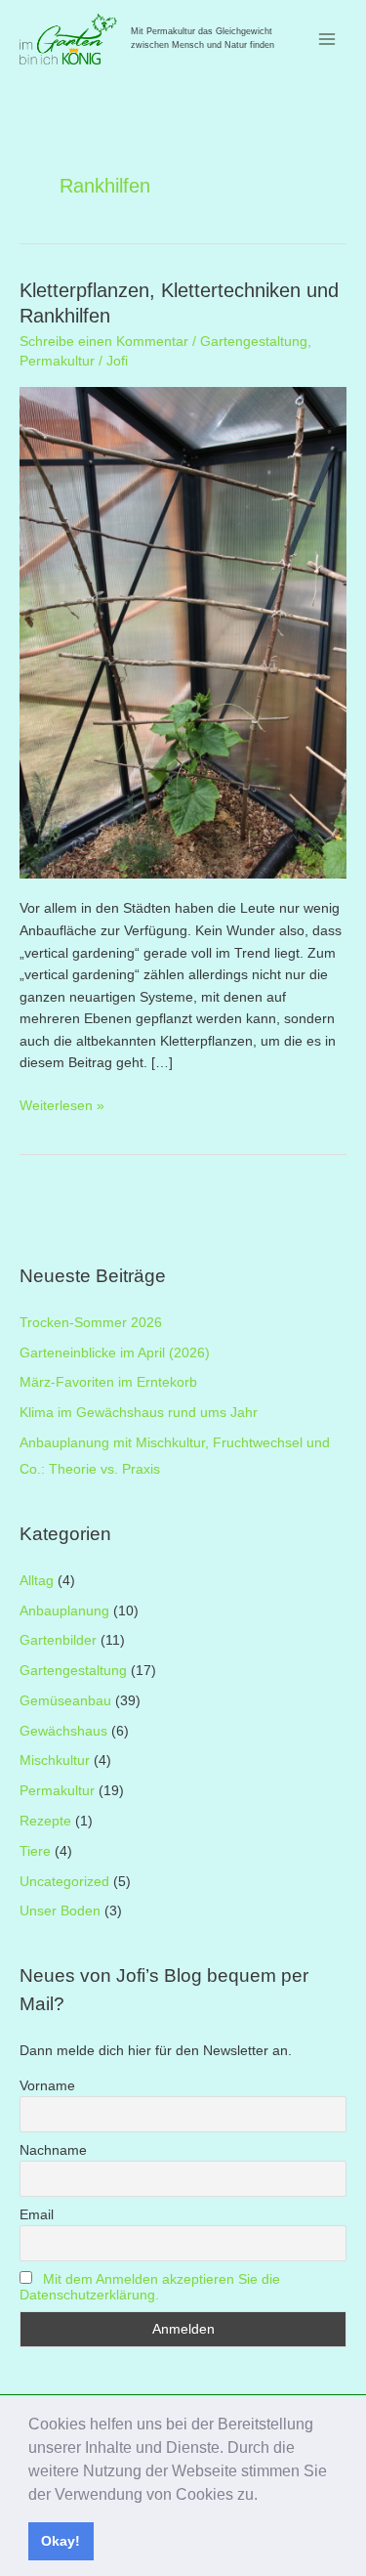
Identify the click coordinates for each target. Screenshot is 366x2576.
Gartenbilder (58, 1640)
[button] (264, 2496)
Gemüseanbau (65, 1701)
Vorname (47, 2085)
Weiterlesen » (62, 1108)
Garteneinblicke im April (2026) (115, 1353)
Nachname (53, 2150)
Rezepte (45, 1821)
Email (37, 2214)
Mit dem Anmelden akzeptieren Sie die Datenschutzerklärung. (150, 2287)
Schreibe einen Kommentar (104, 342)
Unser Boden (60, 1911)
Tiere (35, 1851)
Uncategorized (64, 1882)
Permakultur (57, 361)
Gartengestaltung (254, 342)
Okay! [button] (61, 2541)
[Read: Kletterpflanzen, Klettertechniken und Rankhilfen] (183, 632)
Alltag (37, 1581)
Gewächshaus (63, 1731)
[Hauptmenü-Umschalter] (327, 40)
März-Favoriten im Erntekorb (108, 1382)
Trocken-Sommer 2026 (91, 1323)
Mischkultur (55, 1760)
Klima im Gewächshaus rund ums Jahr (139, 1413)
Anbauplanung (64, 1611)
